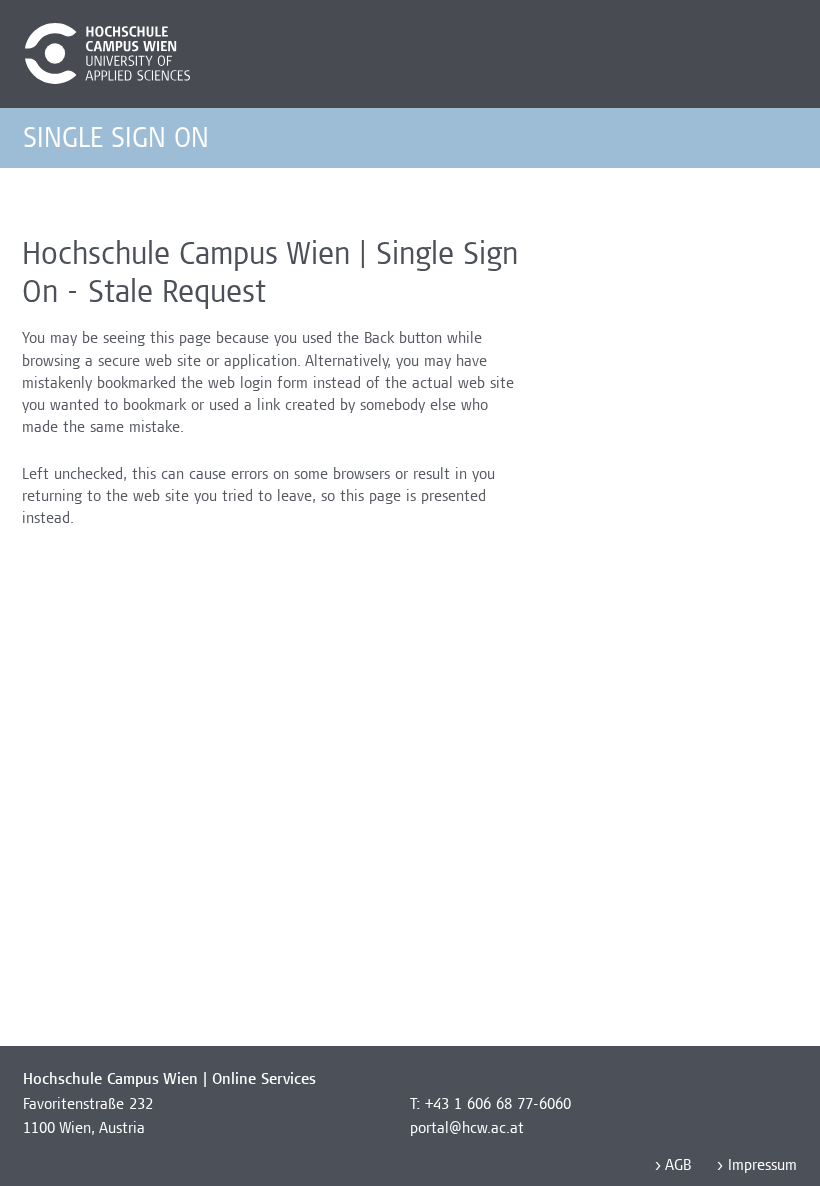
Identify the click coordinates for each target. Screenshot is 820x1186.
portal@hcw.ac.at (467, 1129)
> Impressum (756, 1166)
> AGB (672, 1166)
